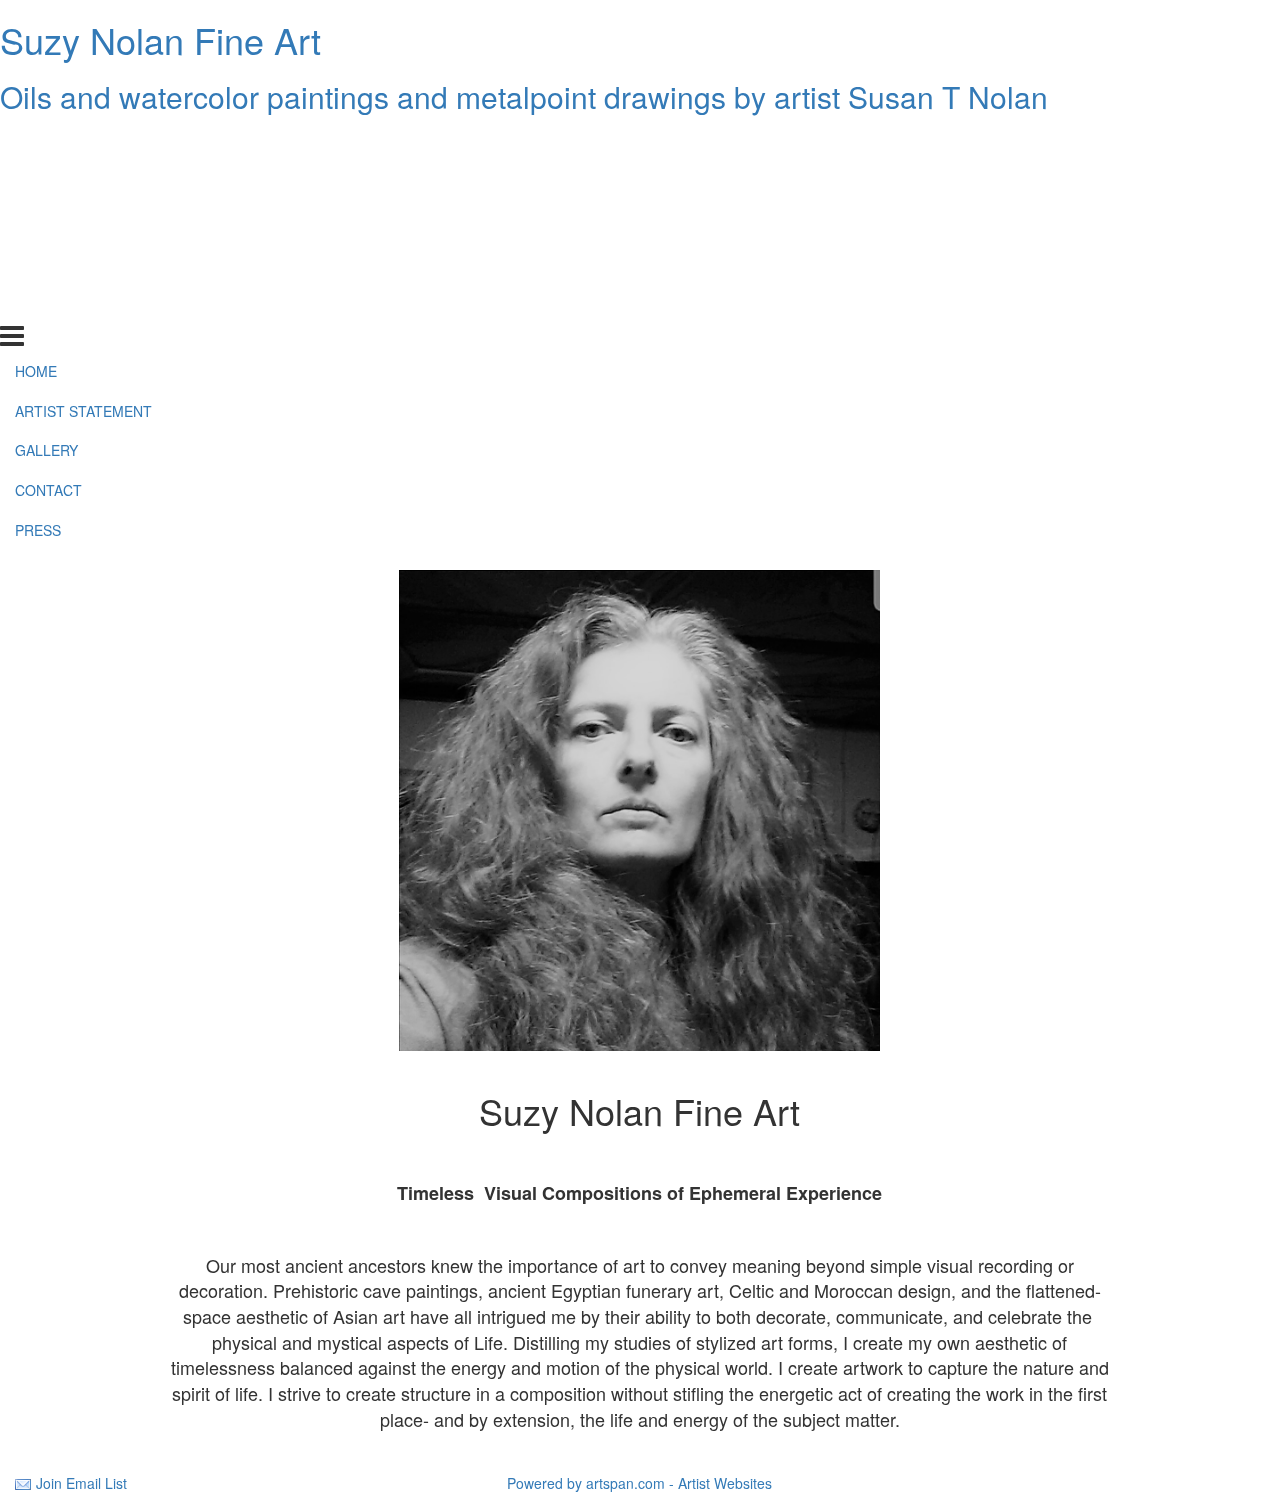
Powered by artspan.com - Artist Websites (639, 1483)
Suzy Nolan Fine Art (160, 39)
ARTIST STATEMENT (83, 183)
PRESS (38, 303)
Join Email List (81, 1483)
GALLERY (46, 223)
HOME (36, 143)
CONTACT (48, 263)
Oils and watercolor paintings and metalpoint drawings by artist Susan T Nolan (524, 96)
